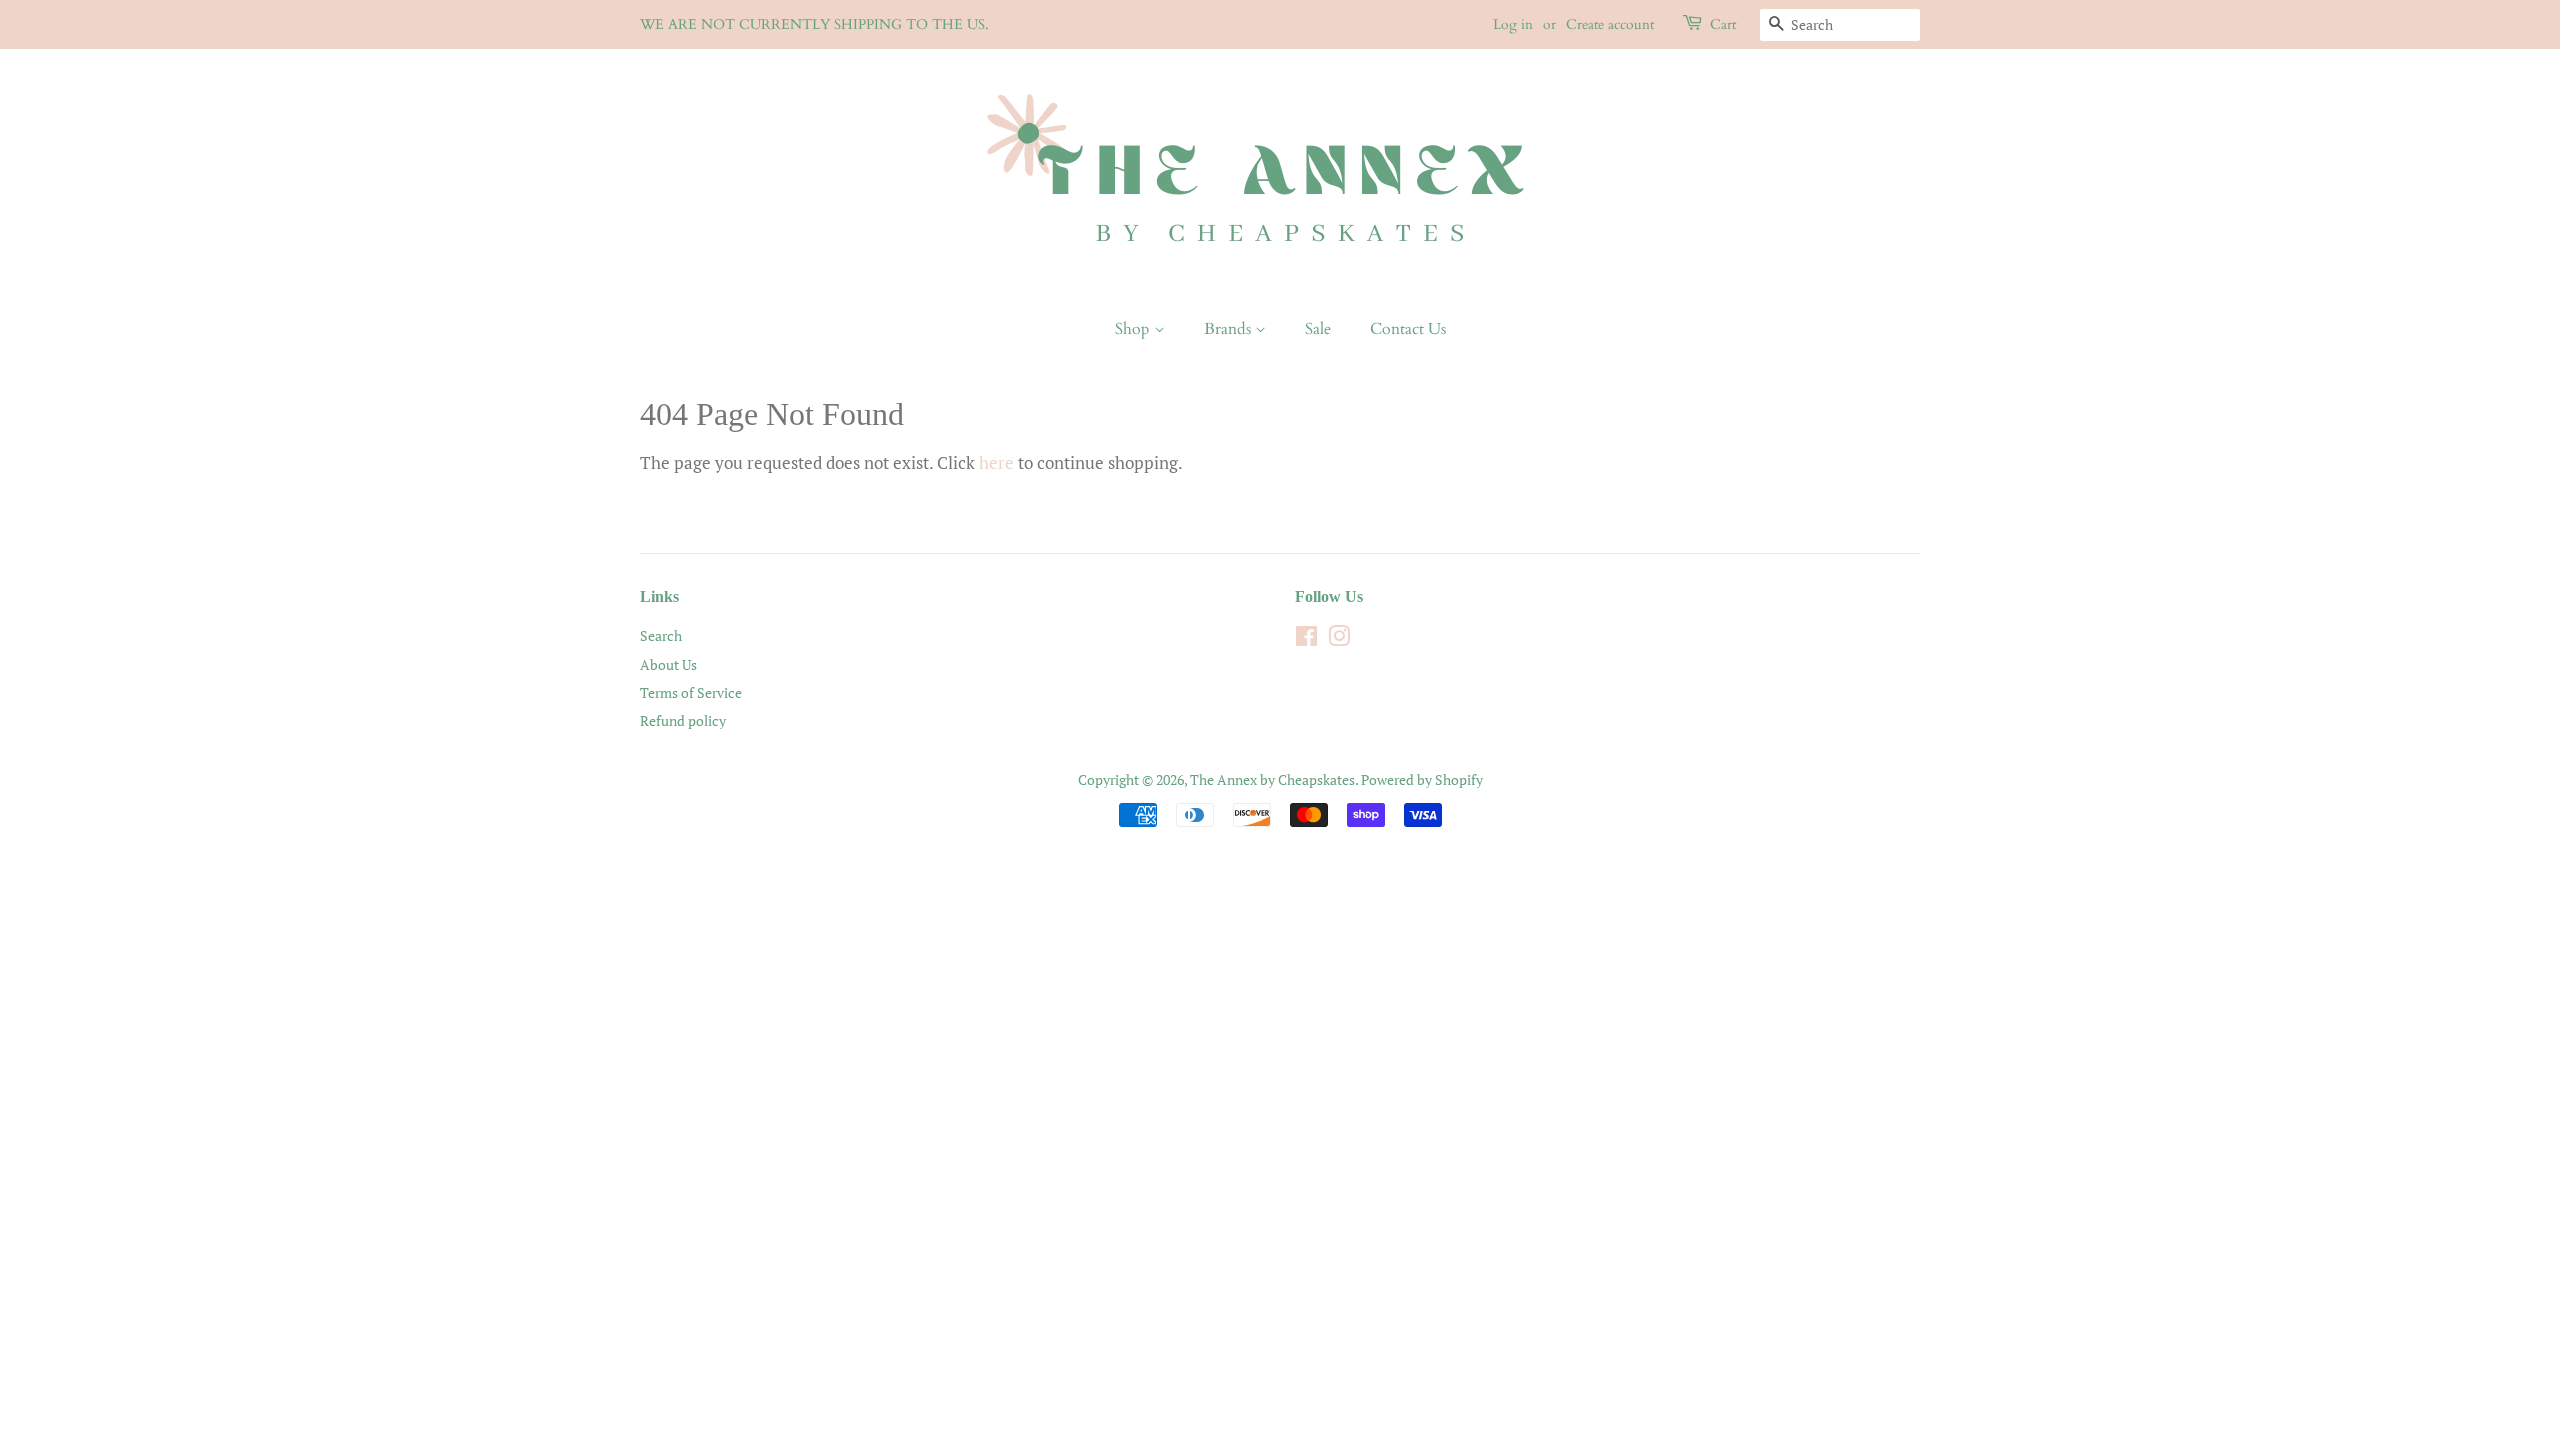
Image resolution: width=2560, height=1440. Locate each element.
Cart (1723, 24)
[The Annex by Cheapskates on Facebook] (1306, 639)
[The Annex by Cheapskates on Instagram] (1339, 639)
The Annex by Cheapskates (1272, 779)
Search (661, 635)
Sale (1318, 329)
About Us (668, 664)
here (996, 462)
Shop (1134, 329)
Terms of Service (691, 692)
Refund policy (683, 720)
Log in (1513, 24)
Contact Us (1408, 329)
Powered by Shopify (1422, 779)
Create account (1610, 24)
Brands (1229, 329)
